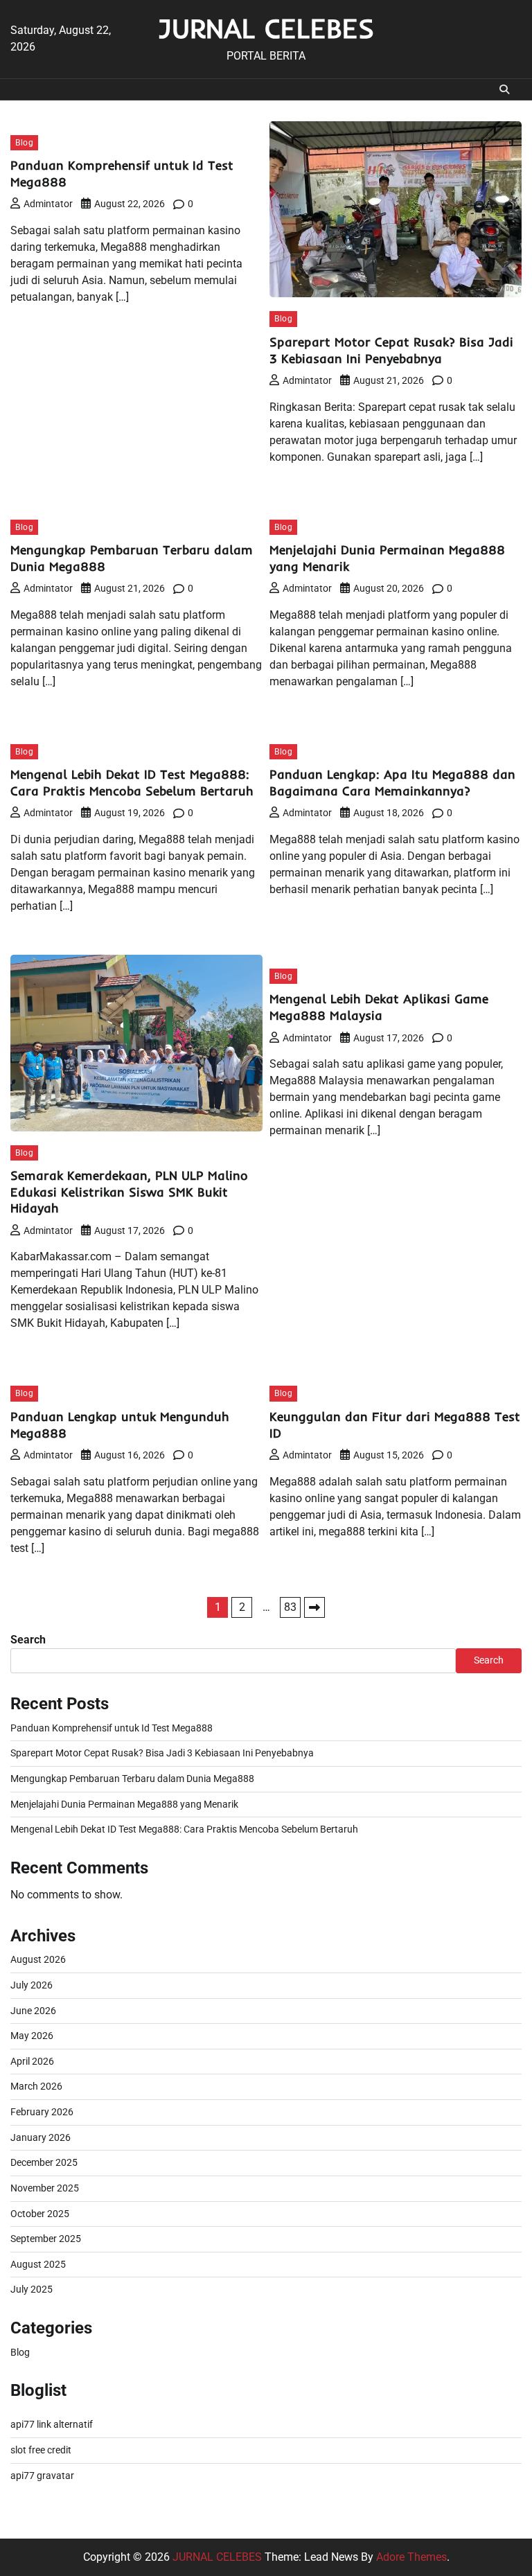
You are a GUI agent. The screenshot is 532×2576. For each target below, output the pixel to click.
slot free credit (41, 2450)
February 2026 (42, 2112)
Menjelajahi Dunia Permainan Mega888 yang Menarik (124, 1805)
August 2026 (38, 1960)
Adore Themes (411, 2557)
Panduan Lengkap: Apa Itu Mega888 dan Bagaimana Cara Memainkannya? (392, 783)
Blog (24, 142)
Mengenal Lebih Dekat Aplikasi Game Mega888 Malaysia (379, 1007)
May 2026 (32, 2036)
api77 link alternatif (52, 2425)
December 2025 (44, 2163)
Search (28, 1640)
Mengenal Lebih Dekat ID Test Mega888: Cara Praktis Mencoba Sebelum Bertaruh (132, 783)
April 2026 (32, 2062)
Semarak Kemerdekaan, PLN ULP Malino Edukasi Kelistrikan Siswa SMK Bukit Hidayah (129, 1192)
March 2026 (36, 2087)
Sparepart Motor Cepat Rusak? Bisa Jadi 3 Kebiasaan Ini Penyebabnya (391, 350)
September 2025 (46, 2239)
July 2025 (32, 2290)
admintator (48, 204)
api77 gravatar (42, 2476)
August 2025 (38, 2265)
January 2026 (41, 2138)
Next (314, 1607)
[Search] (504, 89)
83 (290, 1607)
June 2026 (33, 2011)
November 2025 (45, 2188)
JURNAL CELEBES (266, 28)
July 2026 (32, 1985)
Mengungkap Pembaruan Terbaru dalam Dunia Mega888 (132, 1779)
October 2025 (40, 2214)
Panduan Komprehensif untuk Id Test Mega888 (112, 1728)
